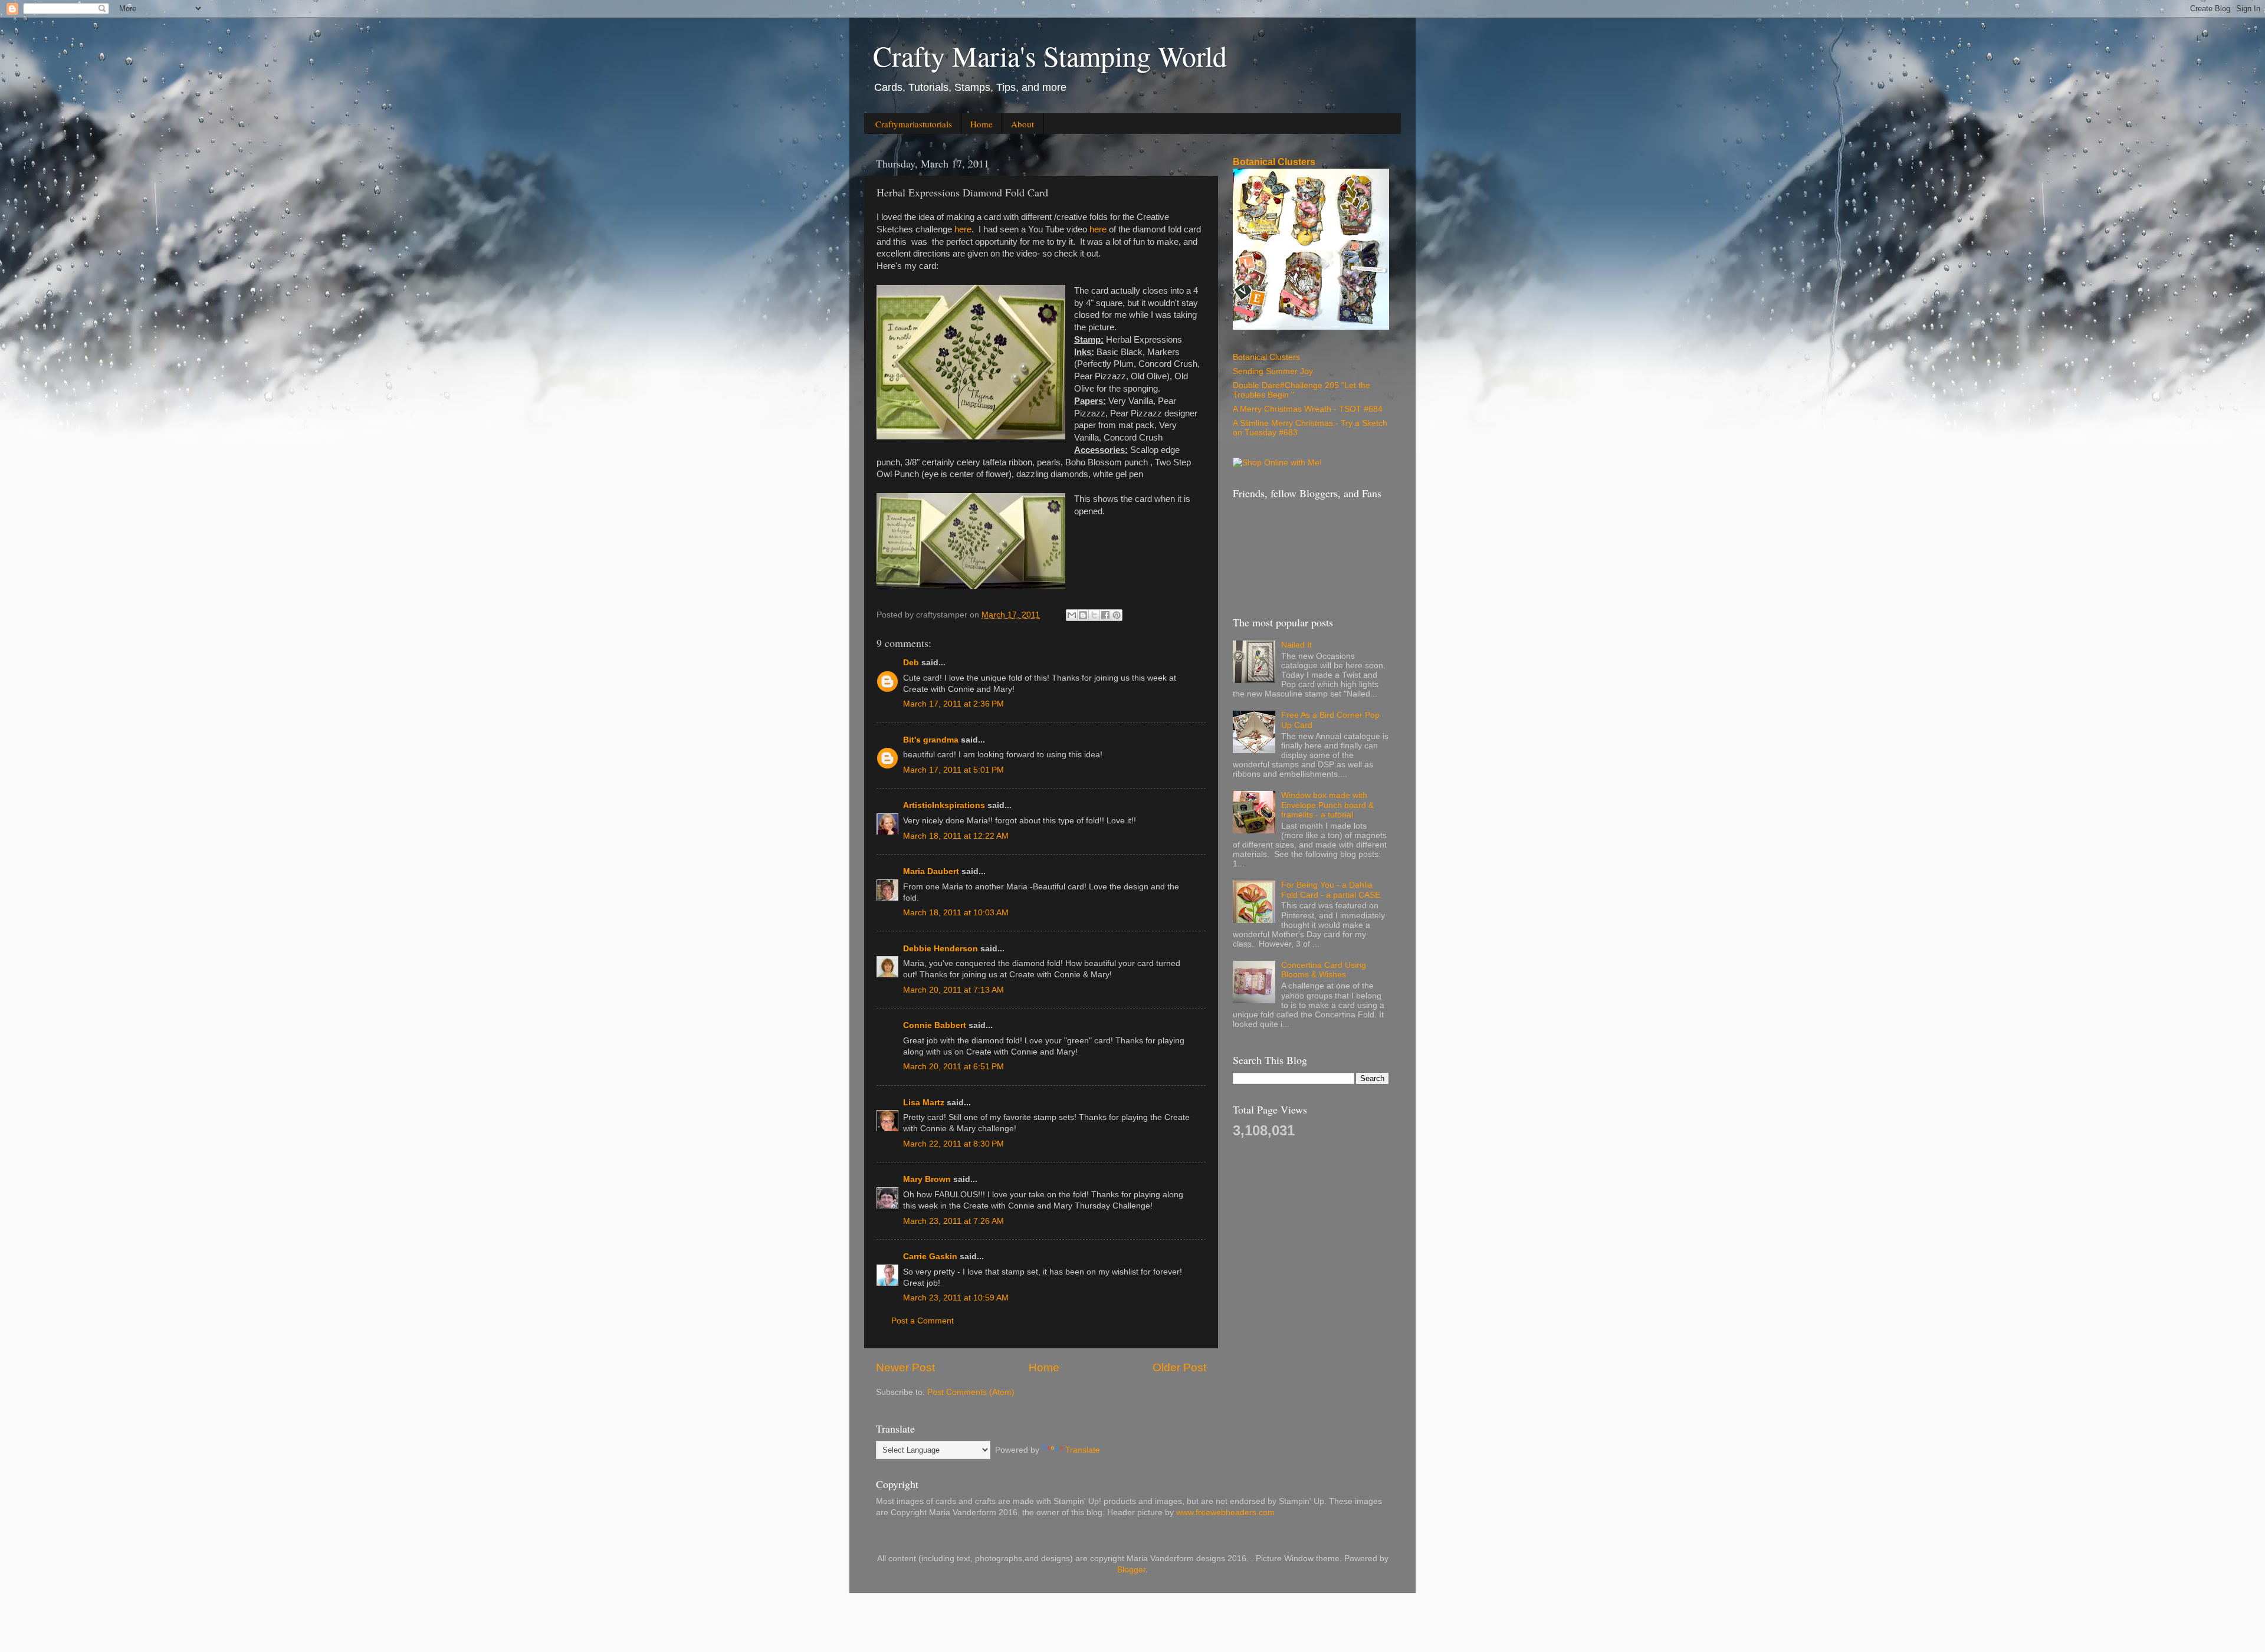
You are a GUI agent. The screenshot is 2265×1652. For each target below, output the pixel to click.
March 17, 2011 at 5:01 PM (953, 770)
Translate (1083, 1450)
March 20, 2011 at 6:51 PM (953, 1067)
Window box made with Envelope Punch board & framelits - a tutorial (1327, 805)
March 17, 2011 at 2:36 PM (953, 704)
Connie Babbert (935, 1025)
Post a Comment (923, 1321)
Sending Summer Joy (1273, 371)
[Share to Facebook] (1105, 615)
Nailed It (1296, 645)
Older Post (1179, 1367)
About (1022, 124)
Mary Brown (927, 1179)
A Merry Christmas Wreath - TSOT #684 (1308, 409)
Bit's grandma (931, 740)
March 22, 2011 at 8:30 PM (953, 1144)
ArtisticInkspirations (944, 805)
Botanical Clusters (1274, 162)
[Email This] (1072, 615)
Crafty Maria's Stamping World (1050, 55)
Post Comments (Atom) (971, 1392)
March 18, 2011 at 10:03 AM (956, 913)
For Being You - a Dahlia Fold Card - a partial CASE (1331, 890)
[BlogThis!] (1083, 615)
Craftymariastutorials (914, 124)
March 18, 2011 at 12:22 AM (956, 836)
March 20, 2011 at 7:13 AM (953, 990)
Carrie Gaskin (930, 1257)
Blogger (1131, 1570)
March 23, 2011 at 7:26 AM (953, 1221)
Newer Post (905, 1367)
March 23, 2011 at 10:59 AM (956, 1298)
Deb (911, 663)
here (963, 229)
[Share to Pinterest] (1117, 615)
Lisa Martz (924, 1103)
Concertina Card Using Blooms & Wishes (1324, 970)
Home (981, 124)
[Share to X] (1094, 615)
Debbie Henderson (941, 949)
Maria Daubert (931, 871)
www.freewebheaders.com (1225, 1513)
